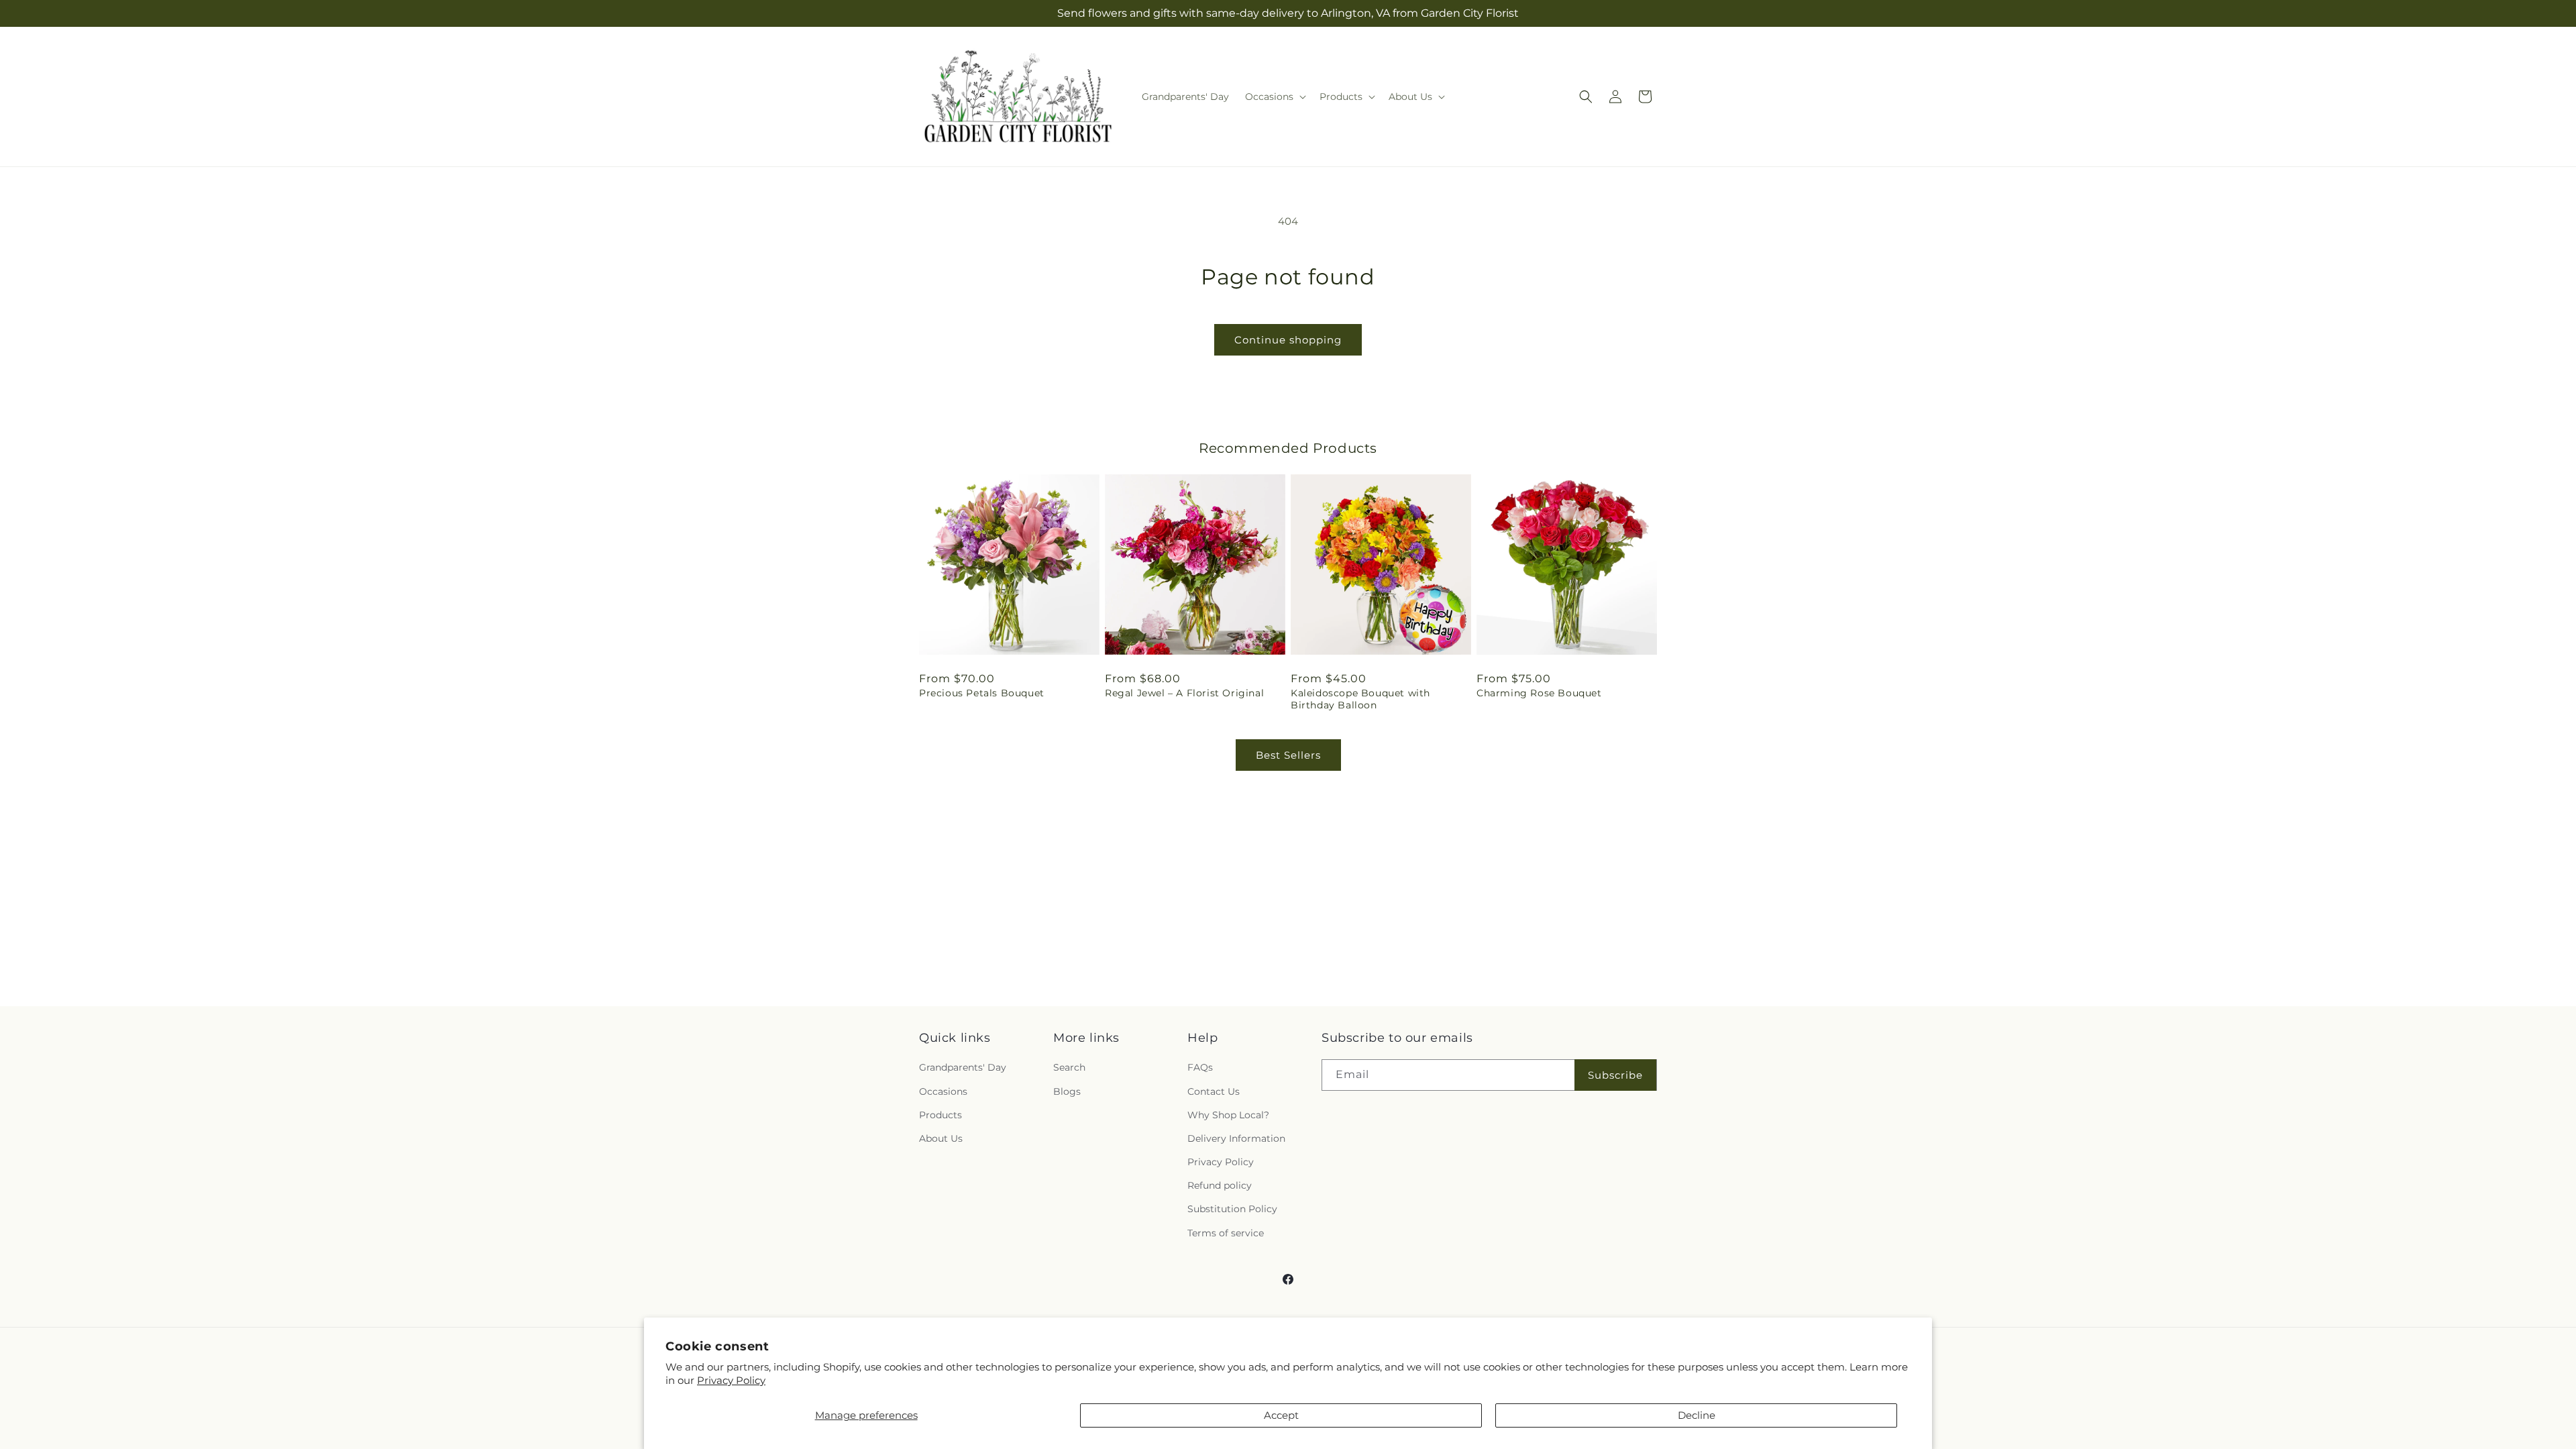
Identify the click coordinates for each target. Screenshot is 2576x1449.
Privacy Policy (731, 1380)
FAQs (1200, 1067)
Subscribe (1615, 1075)
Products (941, 1115)
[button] (1274, 97)
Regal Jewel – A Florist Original (1184, 693)
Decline (1697, 1415)
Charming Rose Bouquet (1539, 693)
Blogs (1067, 1091)
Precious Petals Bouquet (982, 693)
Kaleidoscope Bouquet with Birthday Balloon (1360, 699)
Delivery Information (1236, 1138)
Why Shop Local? (1228, 1115)
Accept (1281, 1415)
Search (1069, 1067)
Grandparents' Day (963, 1067)
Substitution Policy (1232, 1209)
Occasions (943, 1091)
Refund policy (1220, 1185)
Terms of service (1226, 1233)
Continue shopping (1288, 340)
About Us (941, 1138)
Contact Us (1214, 1091)
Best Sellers (1288, 755)
